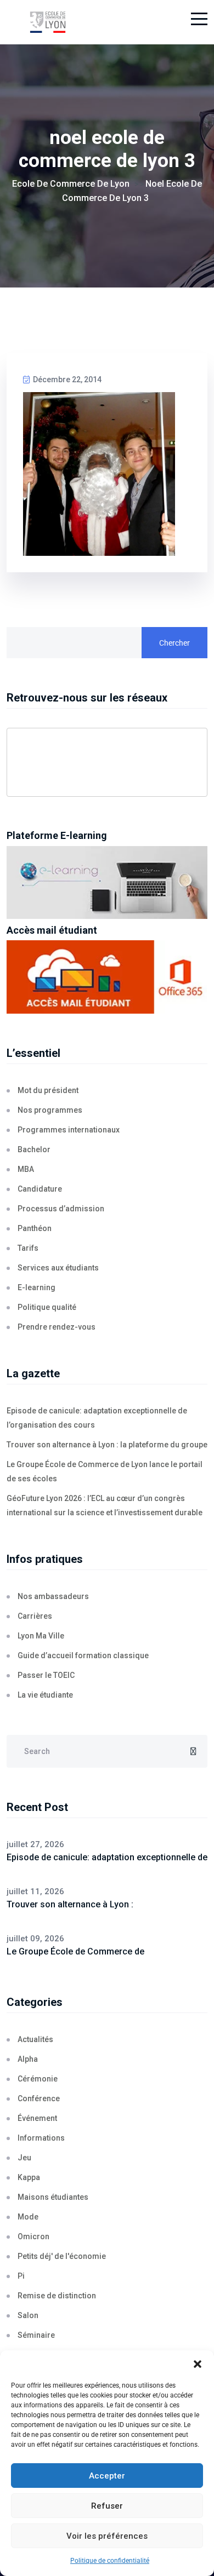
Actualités (35, 2039)
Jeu (24, 2158)
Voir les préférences (107, 2536)
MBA (26, 1169)
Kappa (29, 2177)
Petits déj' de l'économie (62, 2256)
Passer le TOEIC (46, 1675)
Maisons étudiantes (53, 2197)
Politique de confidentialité (110, 2561)
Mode (28, 2217)
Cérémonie (38, 2079)
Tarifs (28, 1248)
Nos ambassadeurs (53, 1596)
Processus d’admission (61, 1209)
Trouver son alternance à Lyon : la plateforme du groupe (107, 1445)
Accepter (107, 2476)
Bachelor (34, 1149)
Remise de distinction (57, 2296)
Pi (21, 2276)
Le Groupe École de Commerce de (75, 1951)
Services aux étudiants (58, 1268)
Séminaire (36, 2335)
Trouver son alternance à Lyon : (70, 1904)
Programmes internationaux (69, 1130)
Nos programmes (50, 1110)
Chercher (174, 643)
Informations (41, 2138)
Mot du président (48, 1090)
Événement (37, 2118)
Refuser (107, 2506)
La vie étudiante (45, 1695)
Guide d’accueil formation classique (83, 1655)
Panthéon (35, 1228)
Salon (28, 2315)
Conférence (39, 2098)
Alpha (28, 2059)
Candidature (40, 1189)
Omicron (33, 2236)
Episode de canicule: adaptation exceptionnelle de (107, 1857)
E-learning (36, 1287)
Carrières (35, 1616)
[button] (198, 2364)
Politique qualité (47, 1307)
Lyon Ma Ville (41, 1636)
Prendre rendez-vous (57, 1327)
